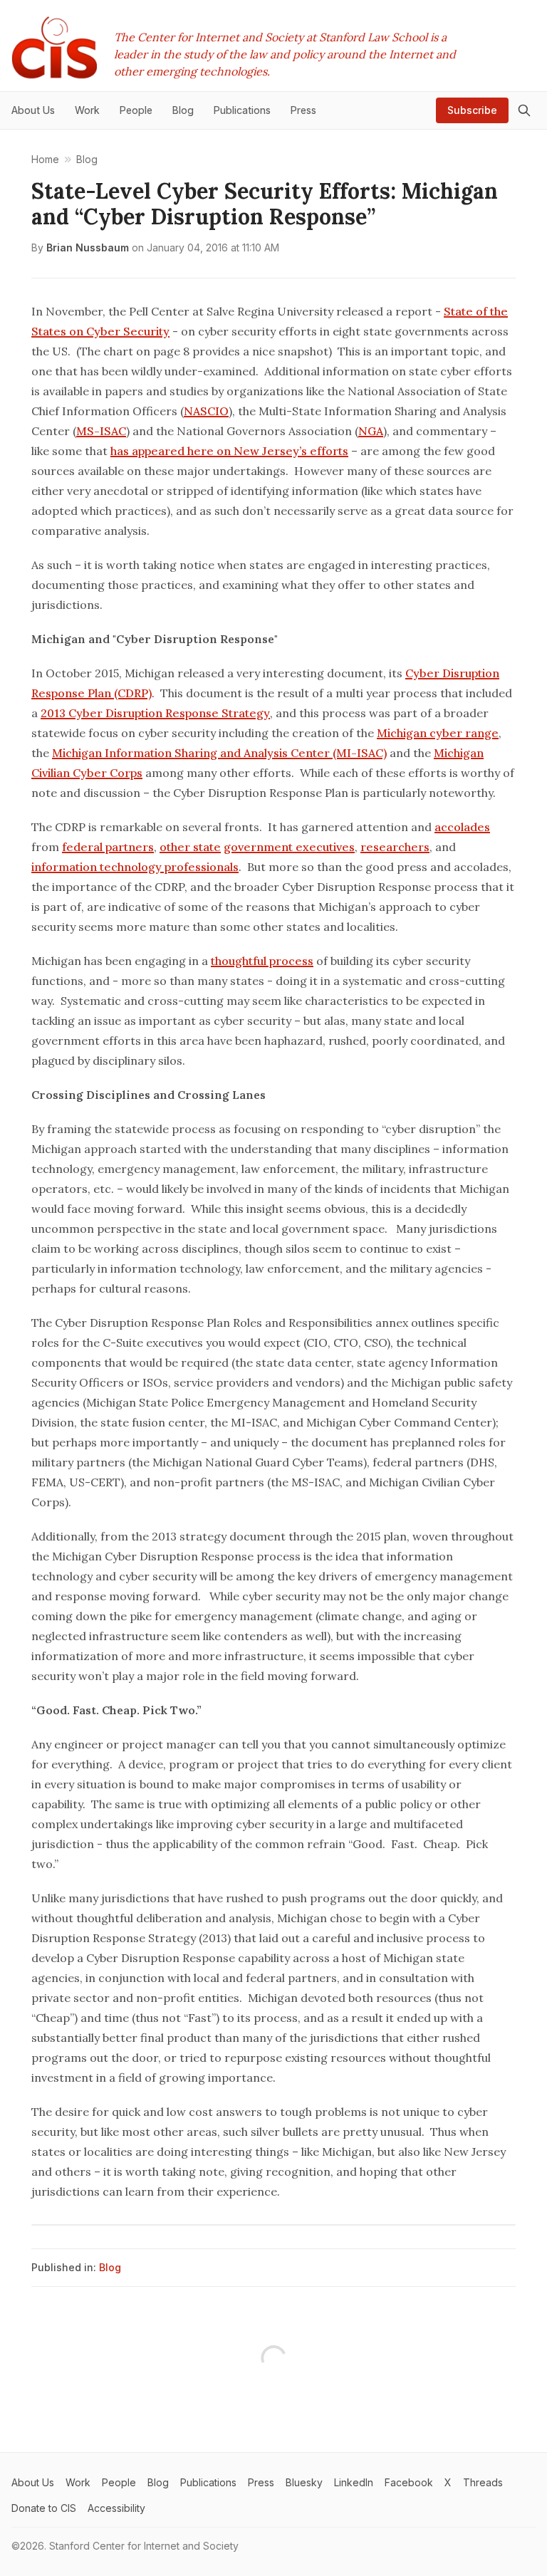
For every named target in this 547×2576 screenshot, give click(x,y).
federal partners (108, 847)
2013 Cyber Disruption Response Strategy (155, 713)
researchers (395, 847)
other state (190, 847)
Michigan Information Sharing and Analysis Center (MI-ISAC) (219, 753)
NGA (371, 431)
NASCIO (206, 411)
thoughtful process (262, 961)
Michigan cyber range (438, 733)
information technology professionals (135, 867)
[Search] (524, 110)
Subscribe (472, 110)
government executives (289, 847)
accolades (462, 827)
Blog (110, 2267)
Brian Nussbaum (88, 247)
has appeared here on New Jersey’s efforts (229, 451)
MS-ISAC (101, 431)
